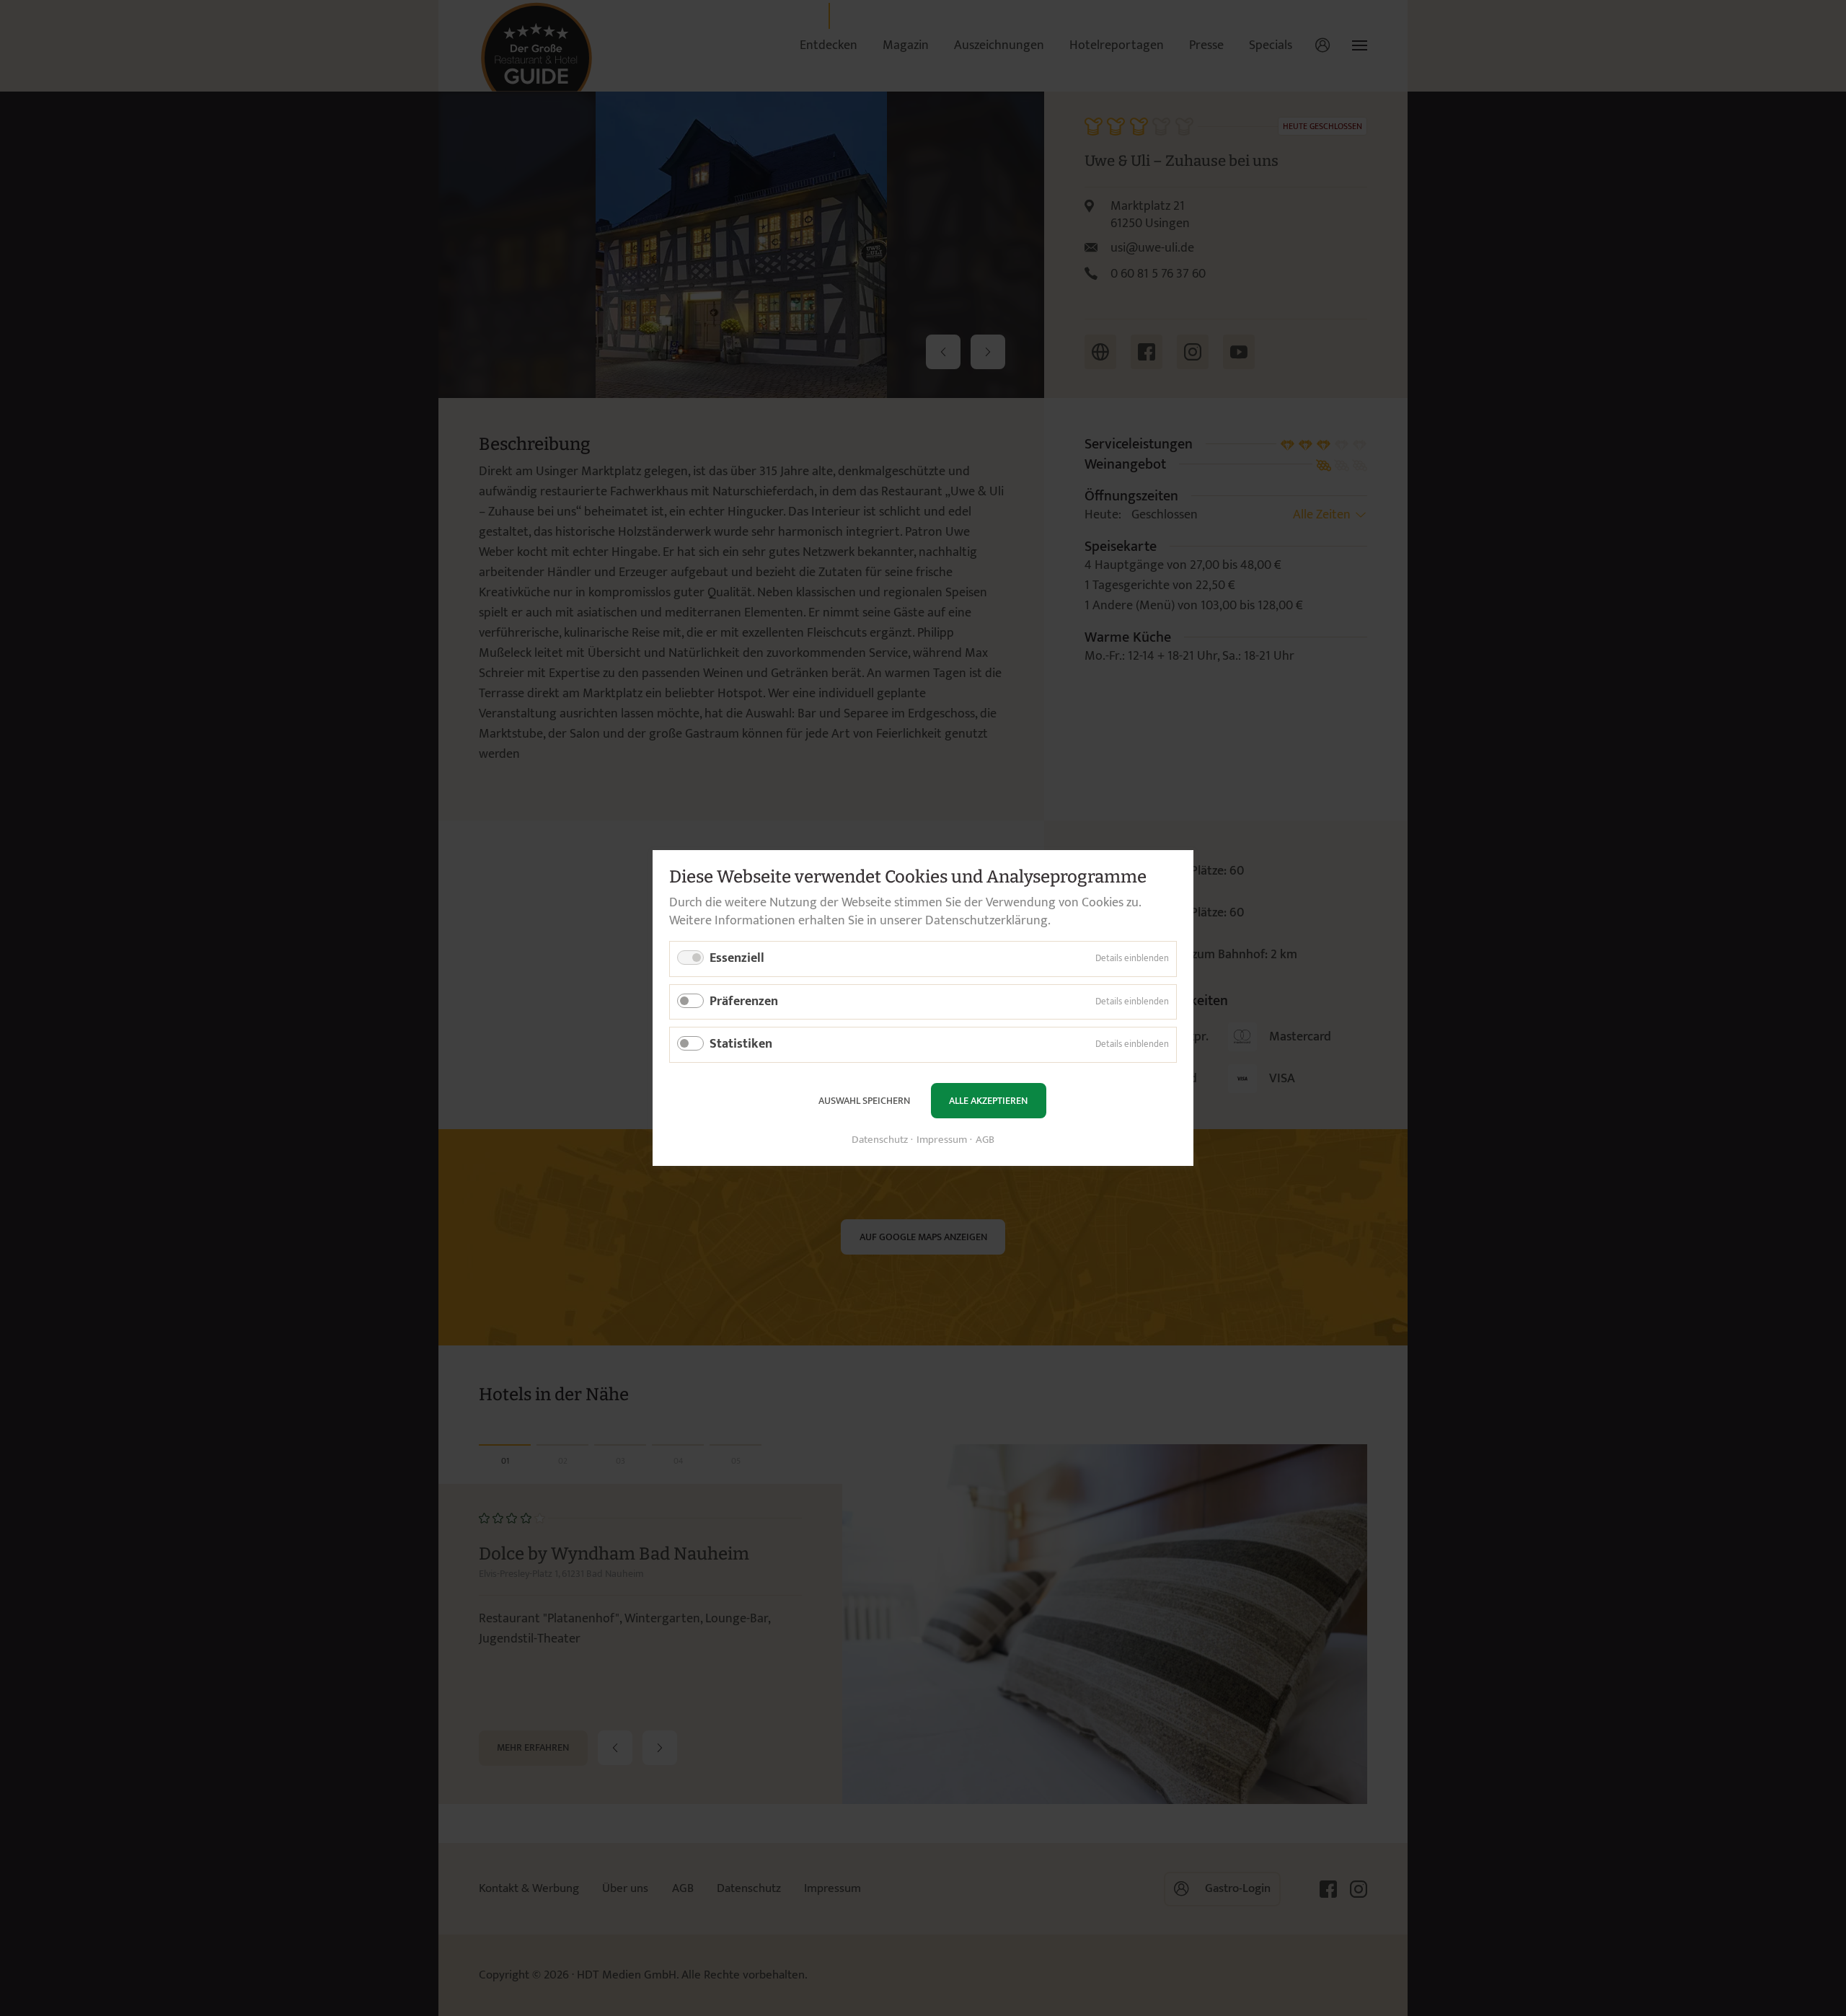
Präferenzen (744, 1002)
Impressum (942, 1140)
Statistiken (741, 1044)
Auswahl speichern (864, 1101)
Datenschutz (880, 1140)
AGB (985, 1140)
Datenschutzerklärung (986, 921)
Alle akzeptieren (988, 1101)
